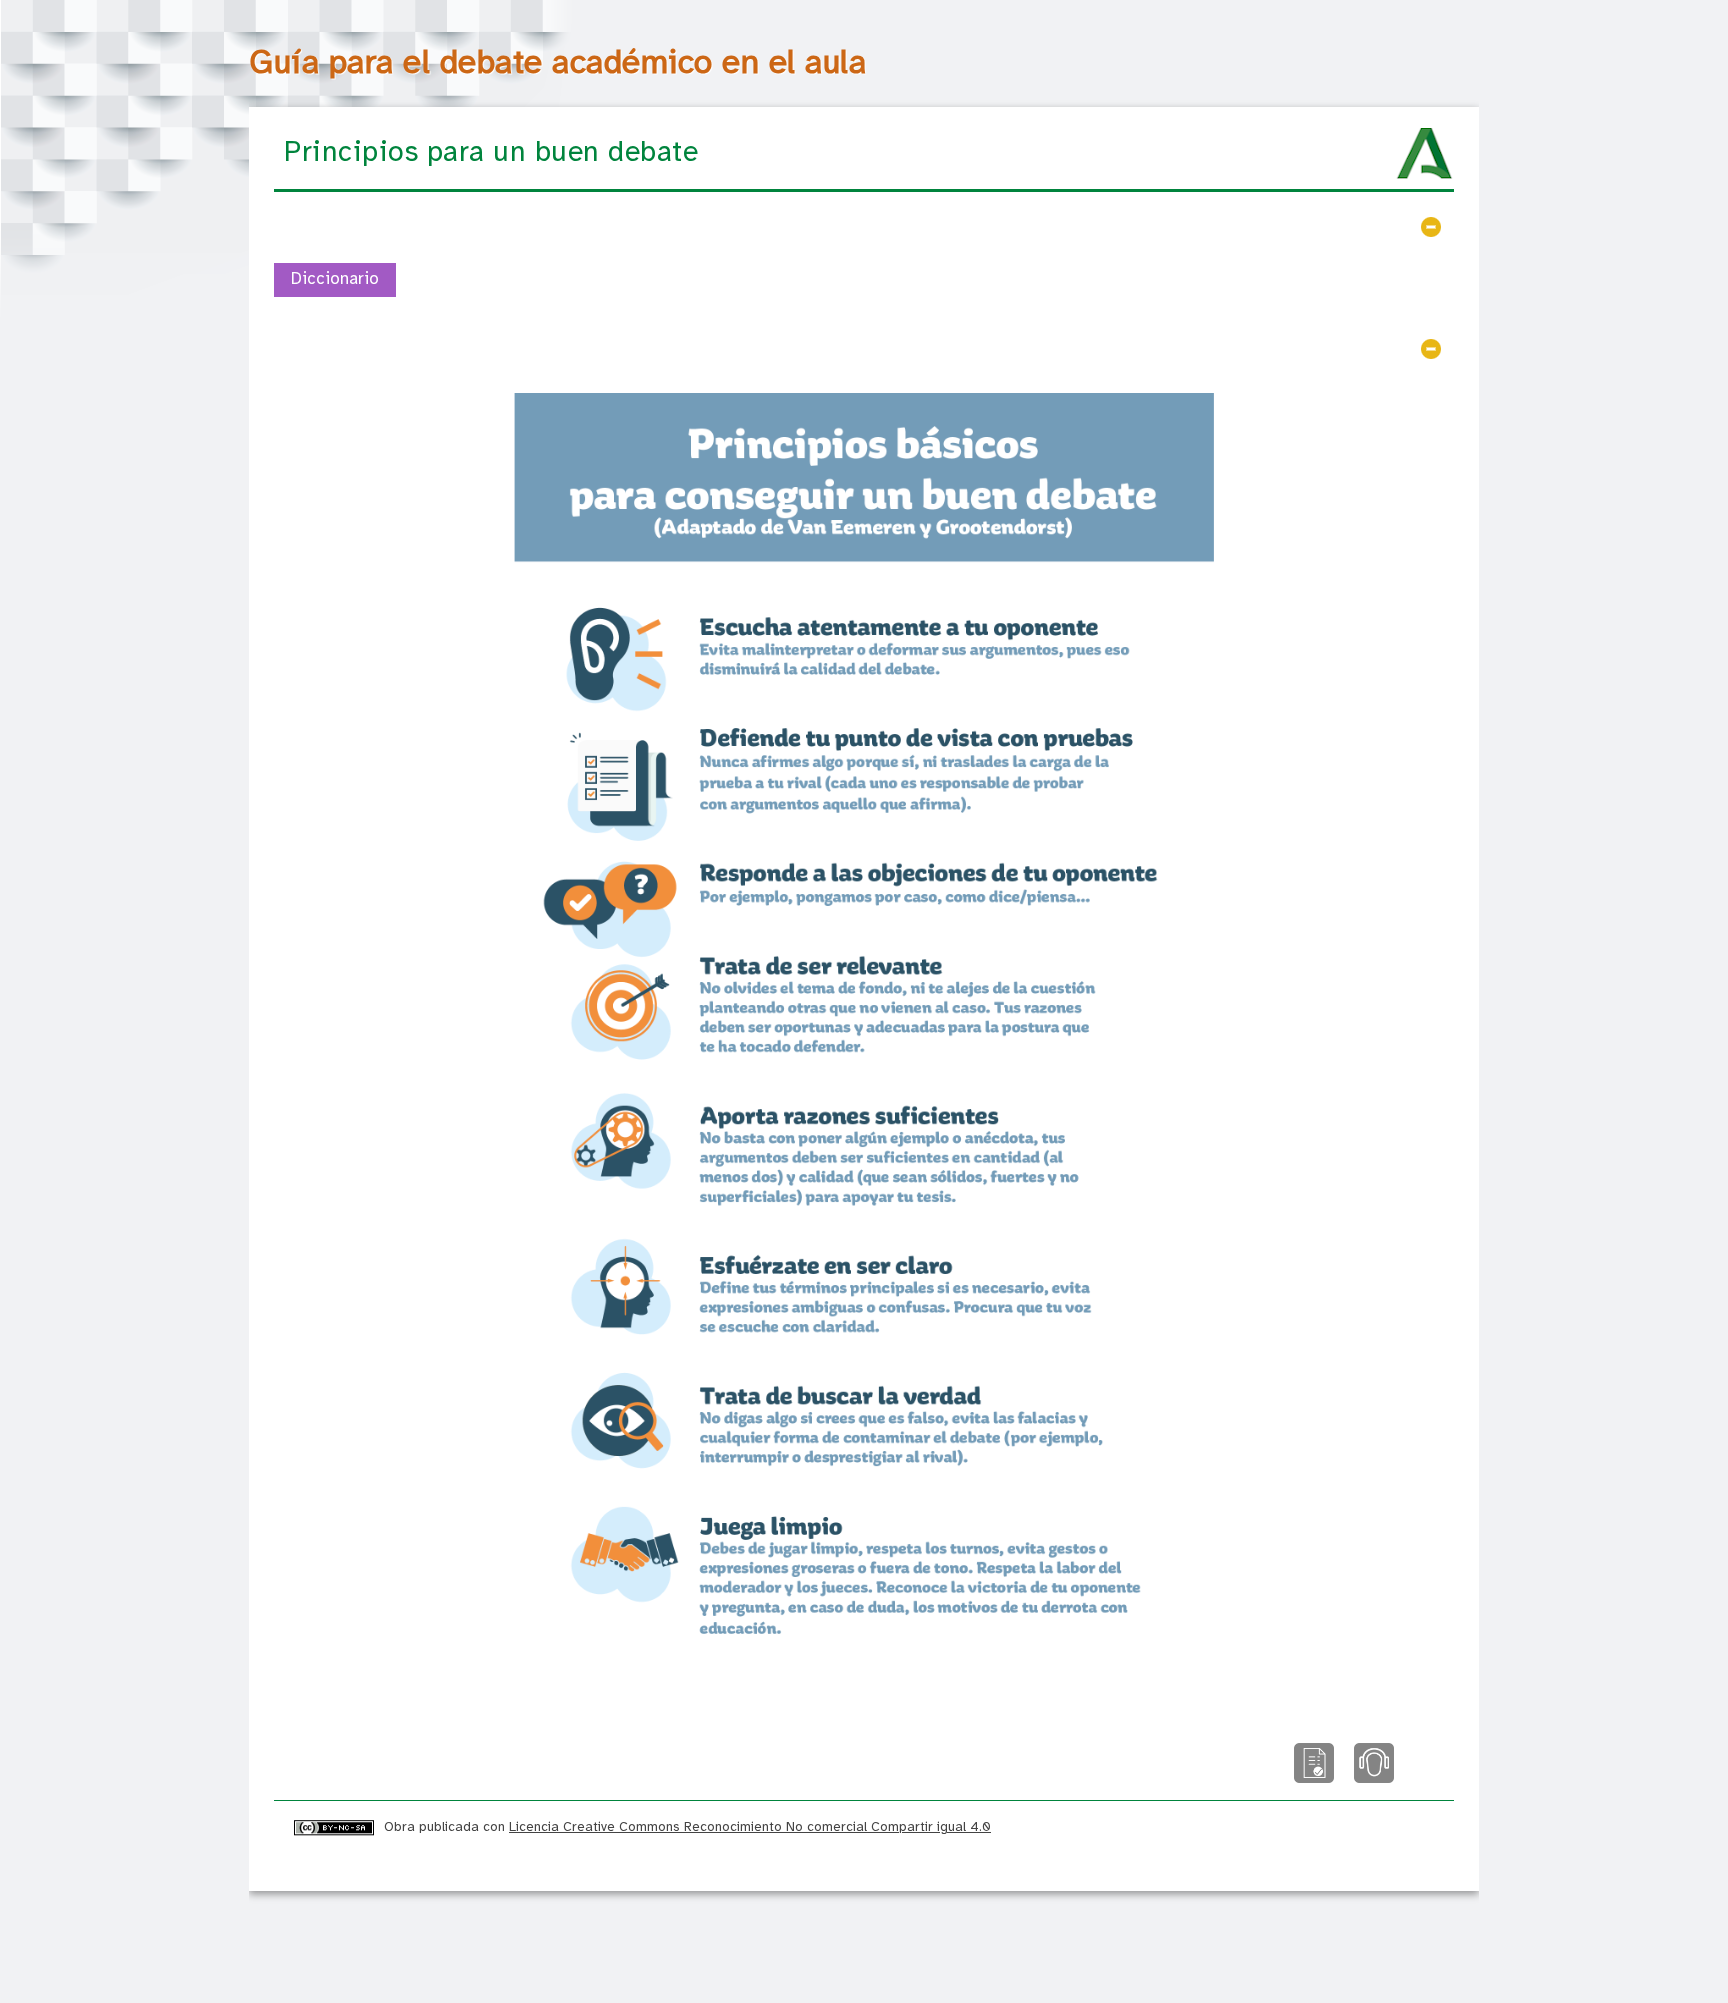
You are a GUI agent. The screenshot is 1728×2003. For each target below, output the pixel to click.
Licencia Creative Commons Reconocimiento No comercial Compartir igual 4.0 (750, 1827)
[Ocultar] (1431, 227)
